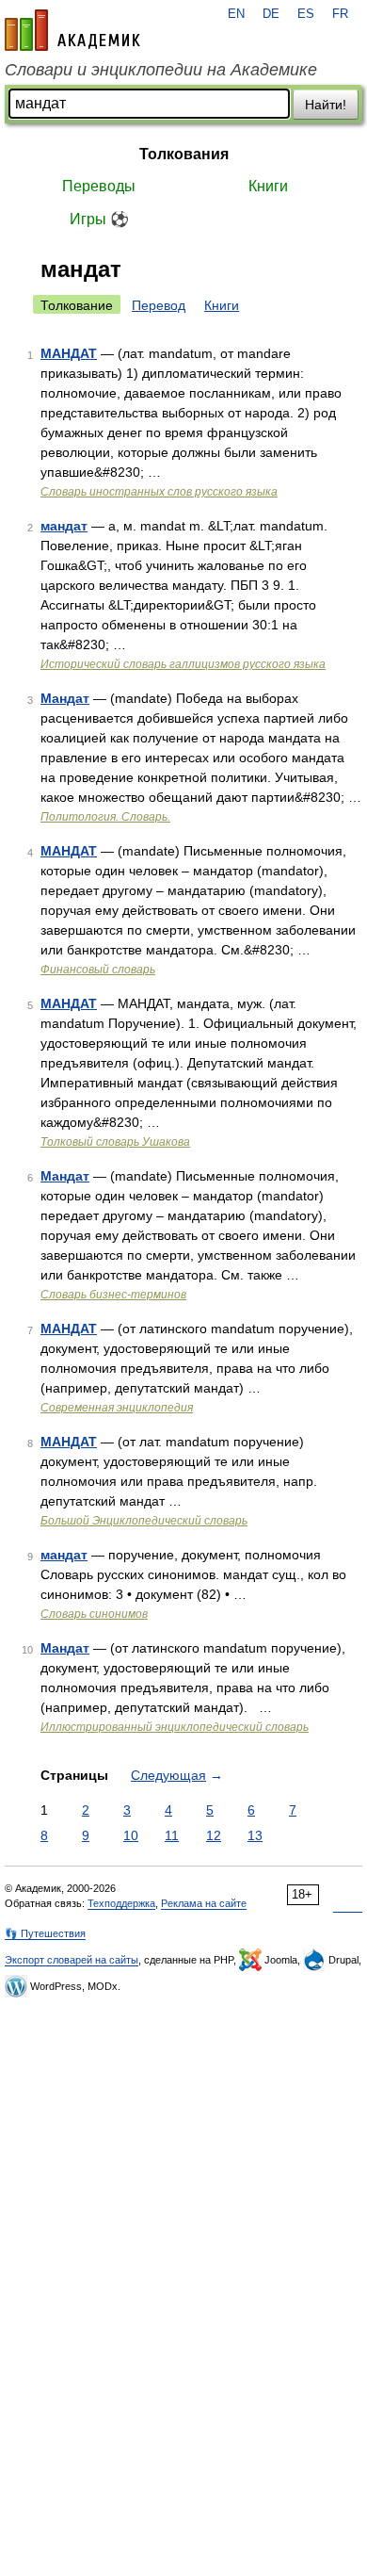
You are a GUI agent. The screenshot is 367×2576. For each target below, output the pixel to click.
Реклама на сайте (204, 1903)
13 (255, 1835)
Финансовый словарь (98, 970)
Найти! (326, 105)
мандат (64, 526)
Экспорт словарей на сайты (72, 1960)
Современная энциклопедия (117, 1408)
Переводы (99, 186)
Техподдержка (121, 1903)
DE (271, 14)
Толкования (184, 154)
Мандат (65, 698)
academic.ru (72, 30)
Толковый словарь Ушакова (115, 1142)
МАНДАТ (69, 353)
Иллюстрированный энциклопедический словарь (175, 1727)
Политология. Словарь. (105, 817)
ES (306, 14)
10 (131, 1835)
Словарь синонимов (94, 1614)
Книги (268, 186)
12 (214, 1835)
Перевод (159, 305)
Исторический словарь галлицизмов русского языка (183, 664)
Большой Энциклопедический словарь (144, 1521)
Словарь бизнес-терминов (113, 1295)
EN (236, 14)
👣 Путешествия (45, 1933)
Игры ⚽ (99, 219)
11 (172, 1835)
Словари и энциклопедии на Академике (161, 70)
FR (340, 14)
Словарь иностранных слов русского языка (159, 492)
